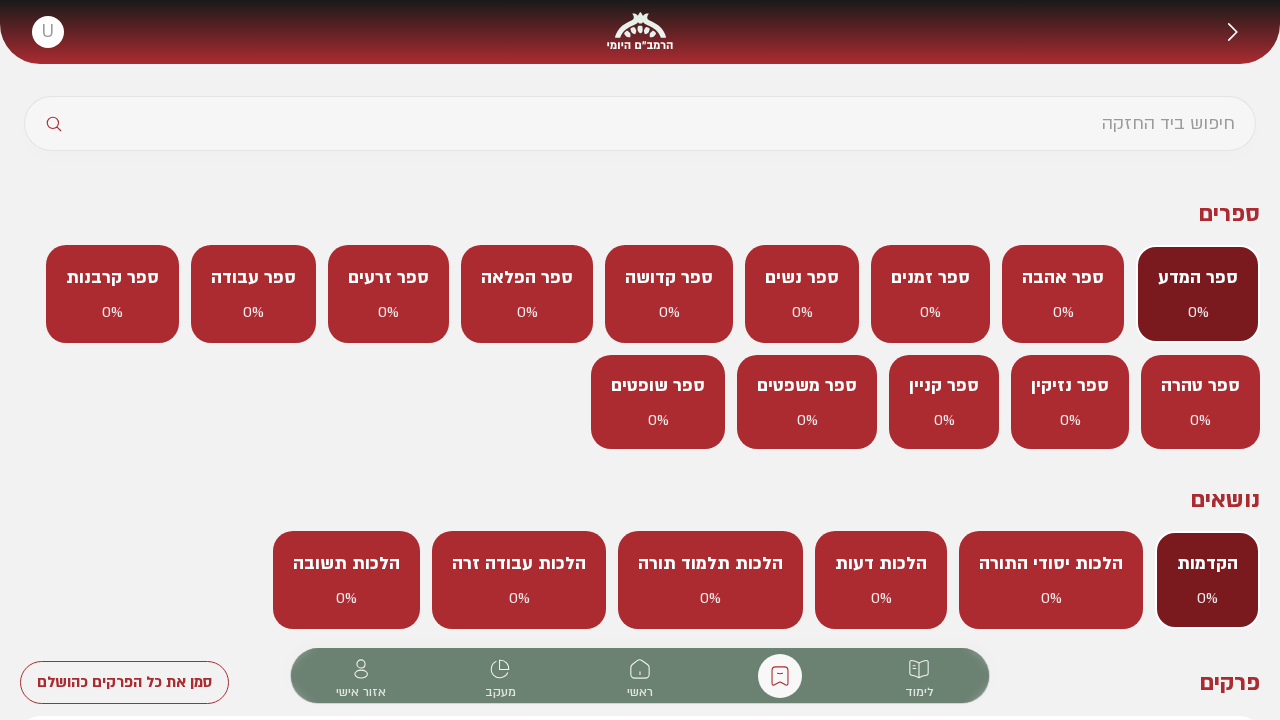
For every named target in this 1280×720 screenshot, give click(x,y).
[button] (1232, 32)
